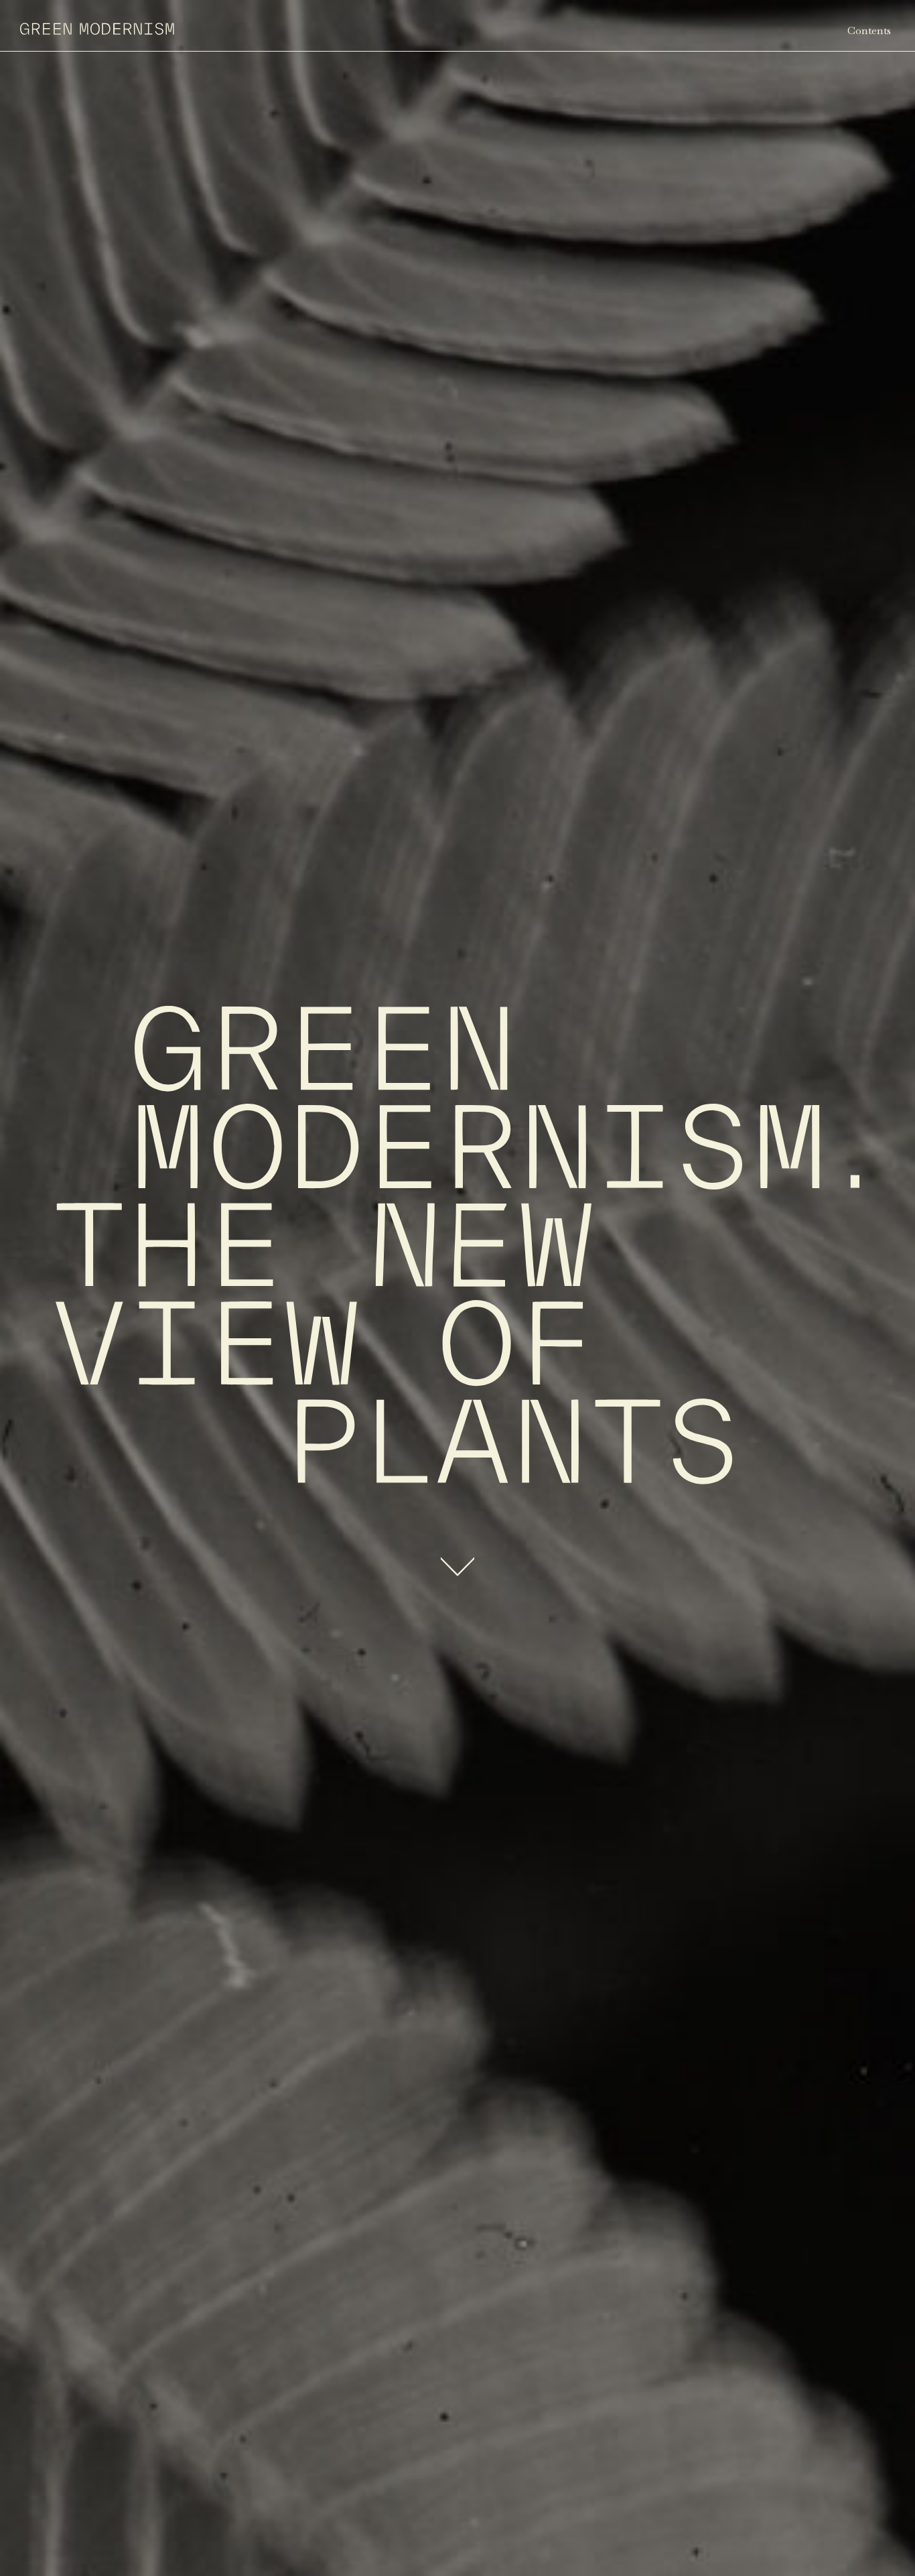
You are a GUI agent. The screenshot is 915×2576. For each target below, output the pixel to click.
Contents (869, 30)
